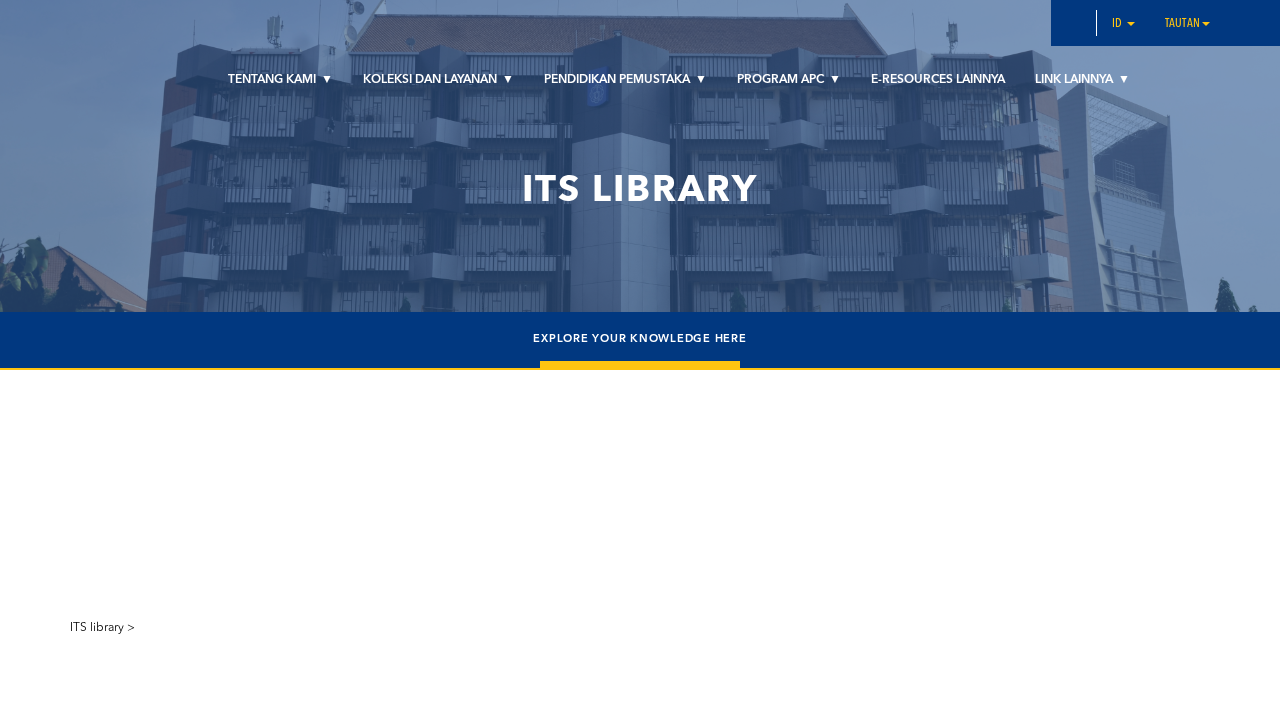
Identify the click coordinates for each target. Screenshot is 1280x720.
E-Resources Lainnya (938, 80)
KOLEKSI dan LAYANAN (431, 80)
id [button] (1118, 24)
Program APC (782, 80)
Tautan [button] (1182, 24)
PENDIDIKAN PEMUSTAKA (618, 80)
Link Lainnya (1075, 80)
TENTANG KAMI (273, 80)
